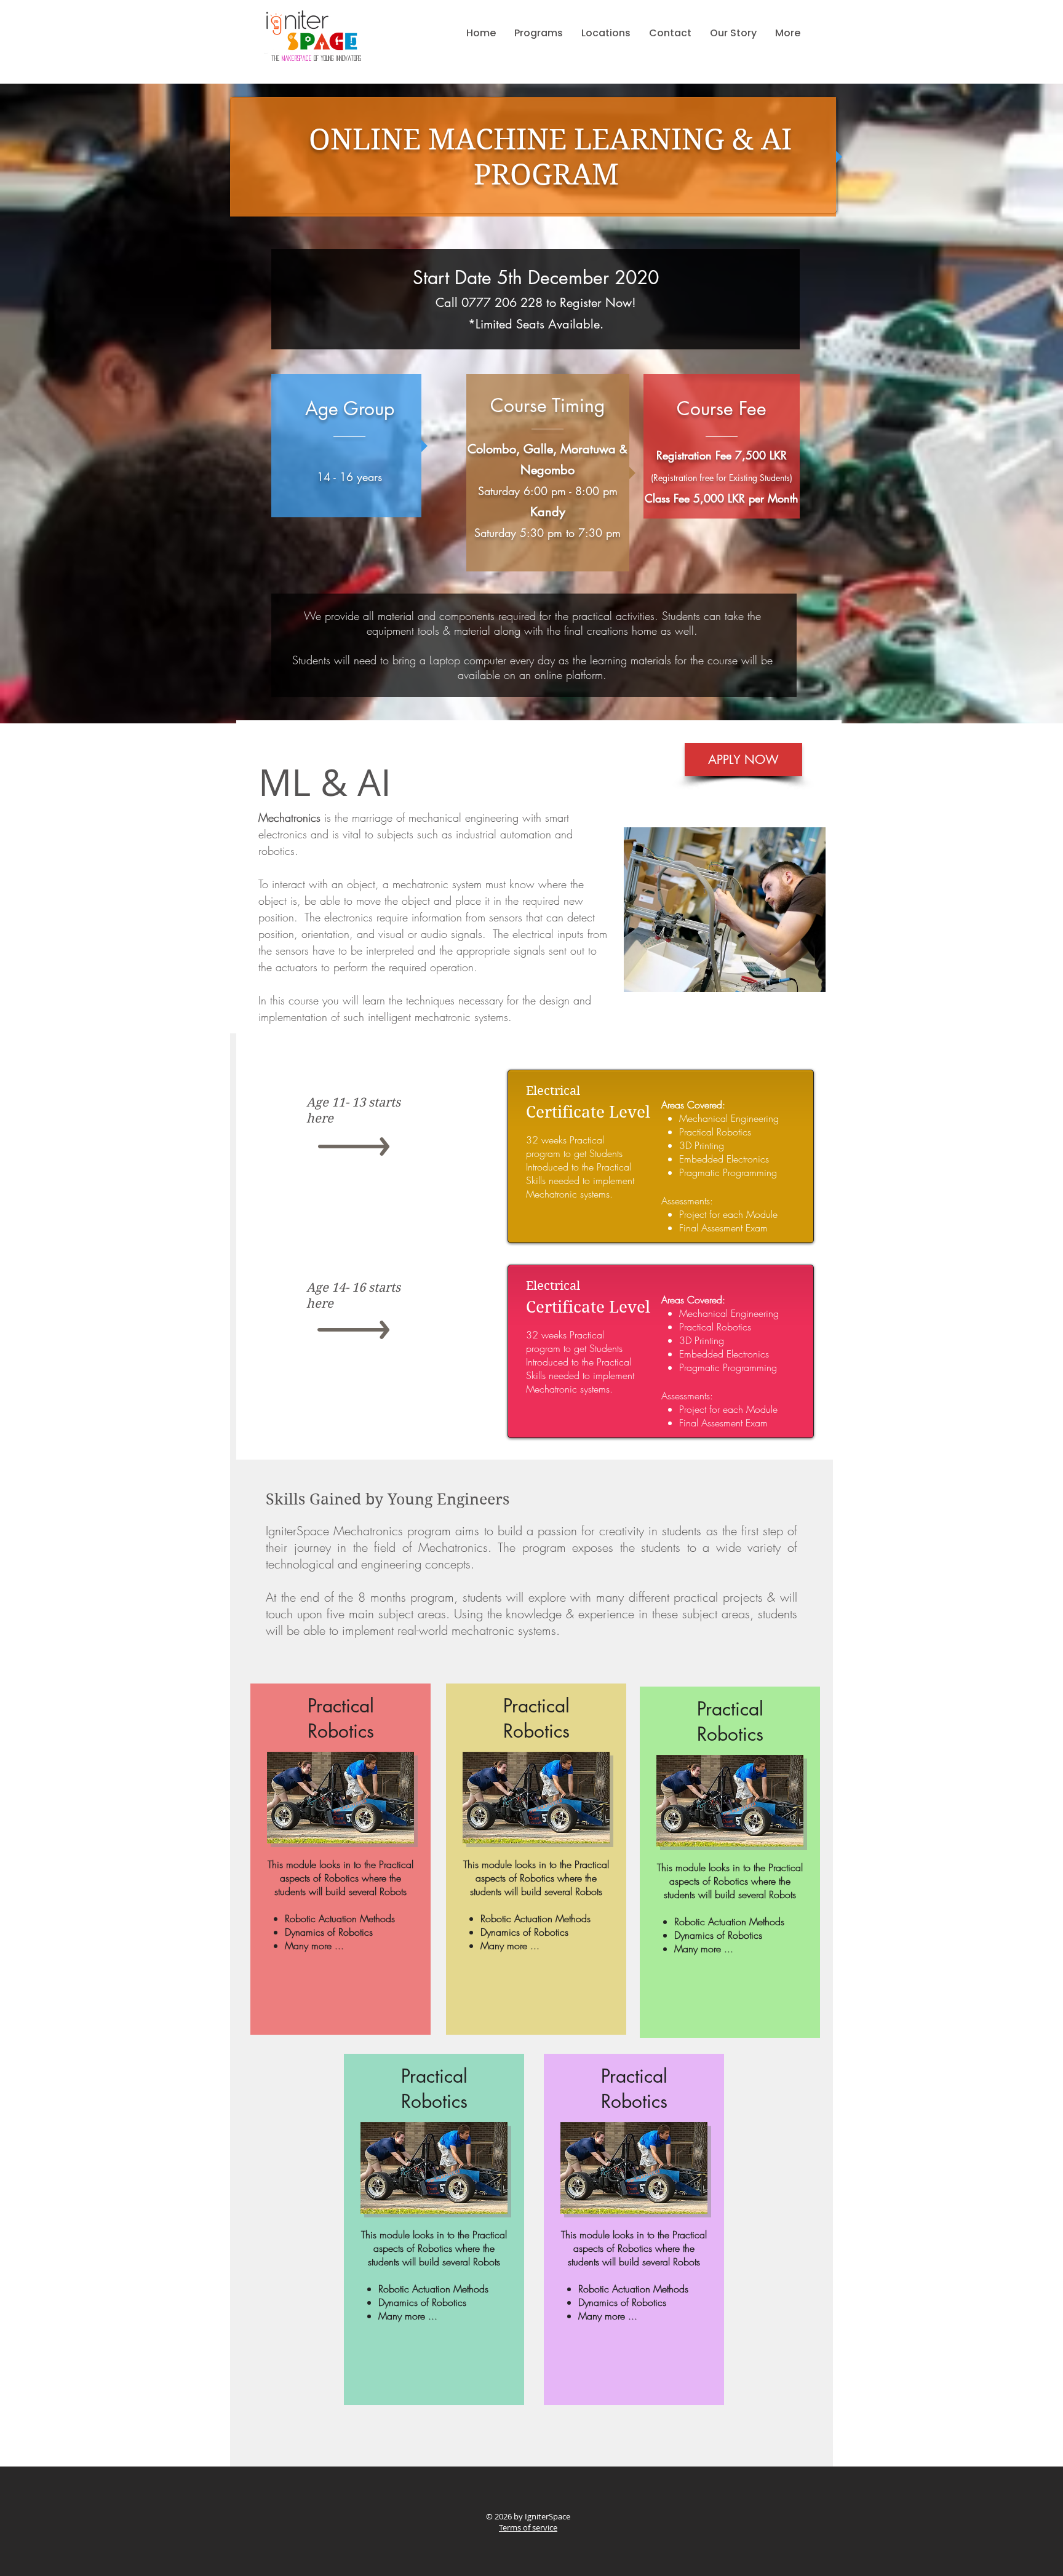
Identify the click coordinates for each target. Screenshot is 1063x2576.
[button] (539, 33)
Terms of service (528, 2527)
